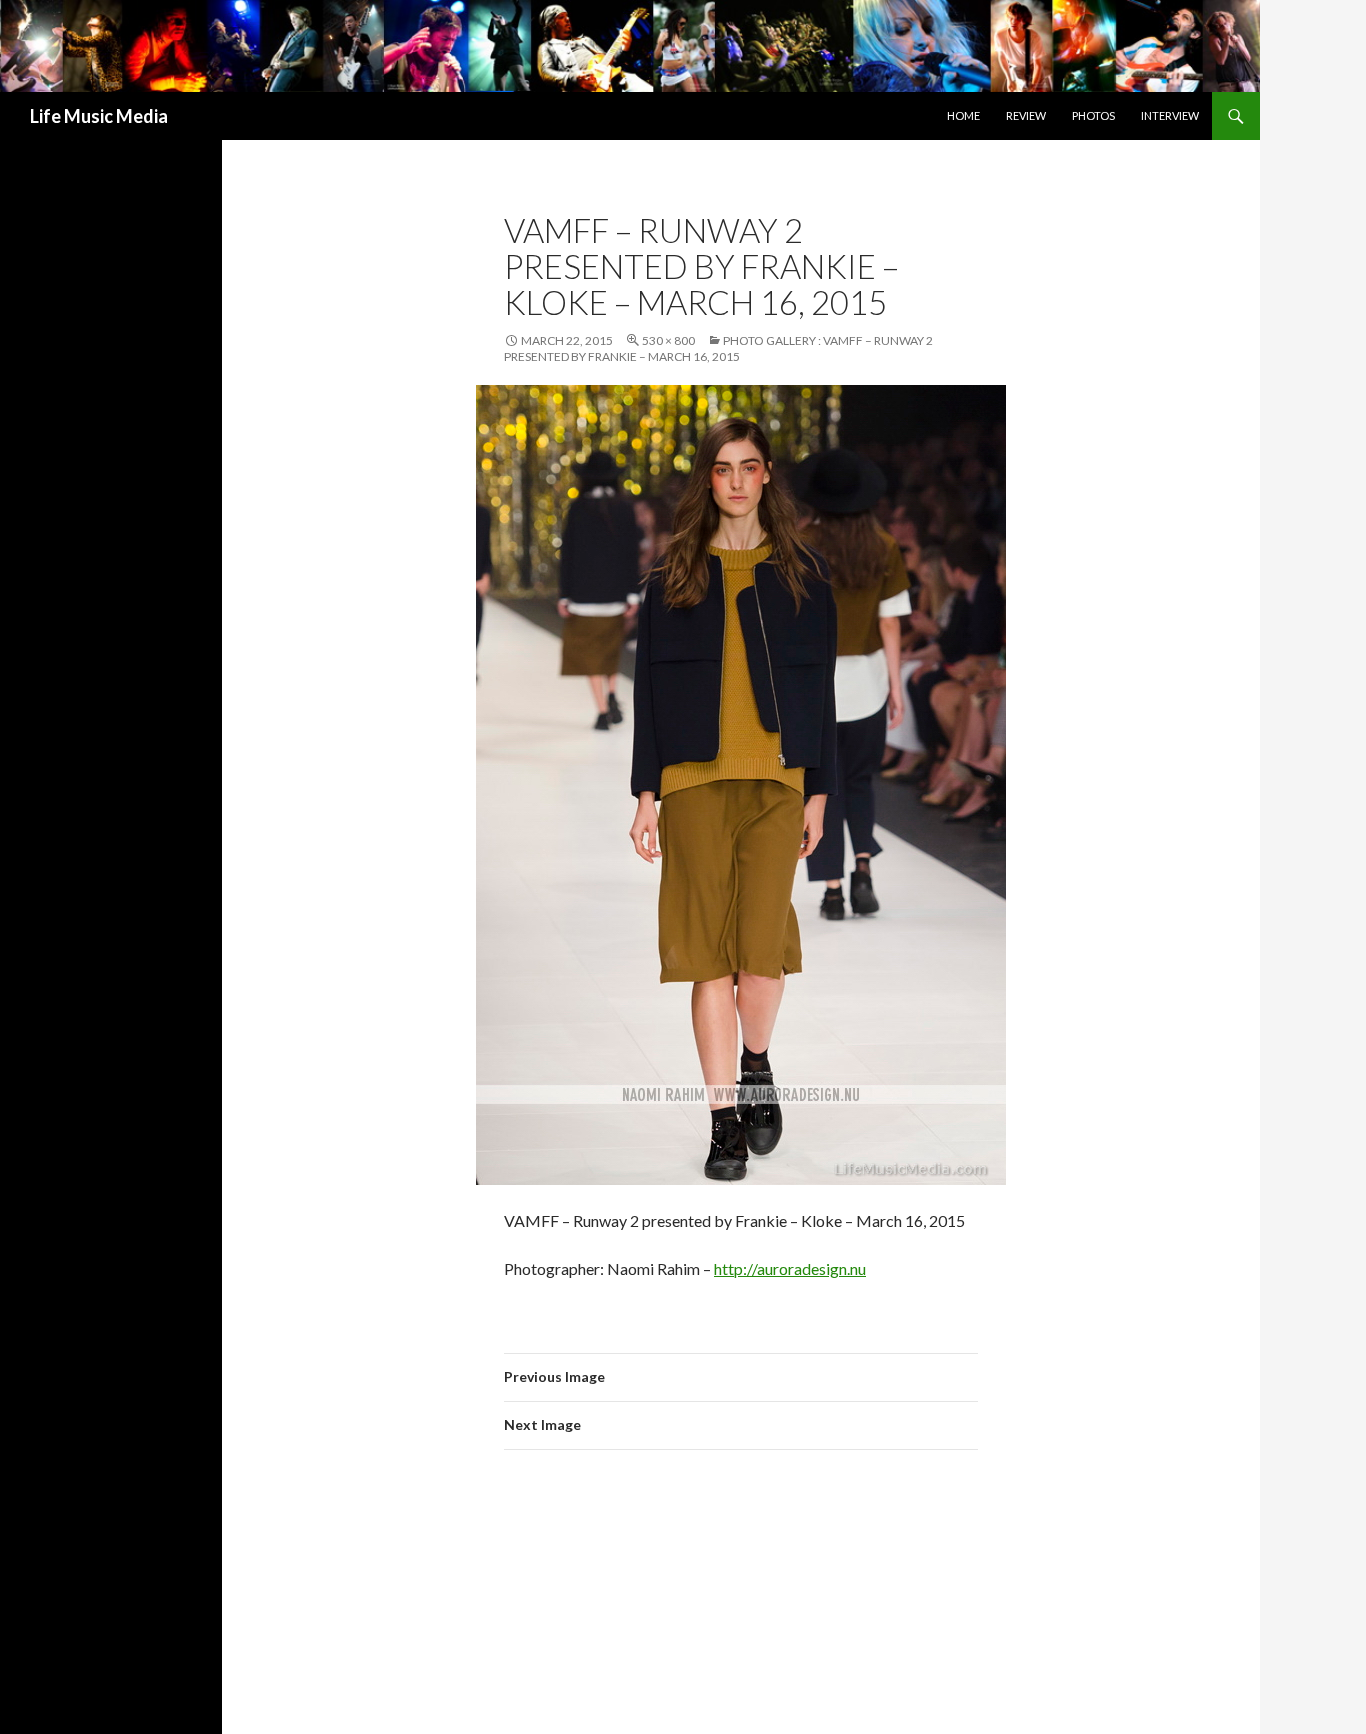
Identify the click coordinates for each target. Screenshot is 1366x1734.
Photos (1093, 115)
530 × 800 (668, 340)
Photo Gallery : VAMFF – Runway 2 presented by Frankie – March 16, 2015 (718, 348)
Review (1026, 115)
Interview (1170, 115)
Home (963, 115)
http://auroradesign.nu (790, 1268)
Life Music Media (99, 116)
